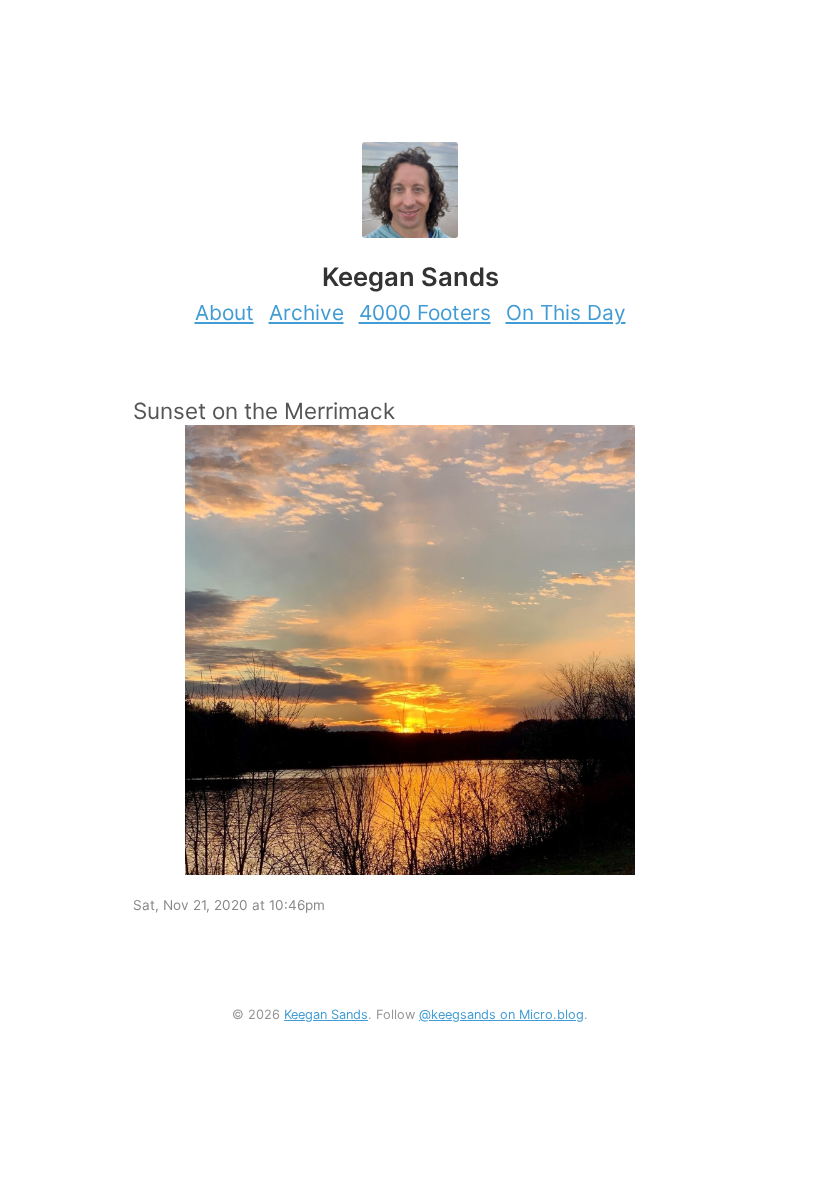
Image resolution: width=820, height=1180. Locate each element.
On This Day (566, 312)
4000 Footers (425, 312)
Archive (306, 312)
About (224, 312)
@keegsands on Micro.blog (501, 1014)
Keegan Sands (326, 1014)
